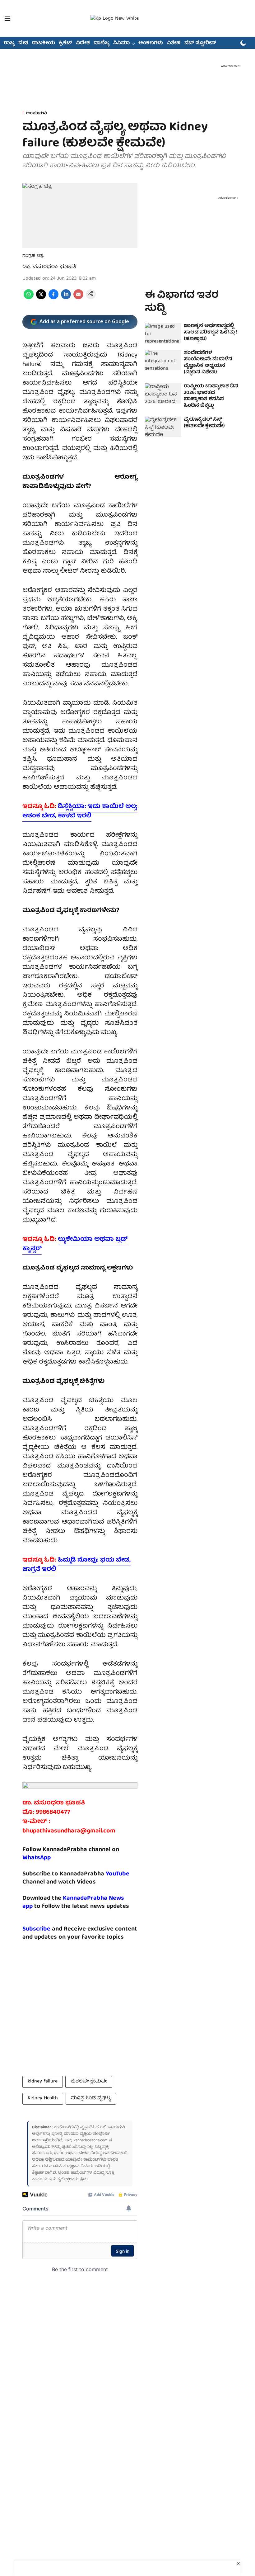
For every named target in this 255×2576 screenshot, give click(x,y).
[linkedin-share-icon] (66, 298)
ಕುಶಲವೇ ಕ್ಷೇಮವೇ (89, 2082)
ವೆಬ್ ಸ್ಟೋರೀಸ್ (200, 43)
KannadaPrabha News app (73, 1902)
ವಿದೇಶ (83, 43)
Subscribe (36, 1929)
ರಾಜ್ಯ (9, 43)
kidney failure (43, 2082)
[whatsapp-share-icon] (29, 298)
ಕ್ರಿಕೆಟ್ (65, 43)
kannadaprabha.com (91, 2141)
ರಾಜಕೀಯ (44, 43)
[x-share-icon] (41, 298)
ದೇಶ (23, 43)
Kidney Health (43, 2098)
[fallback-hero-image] (163, 333)
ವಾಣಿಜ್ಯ (102, 43)
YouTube (118, 1874)
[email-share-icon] (78, 298)
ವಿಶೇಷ (174, 43)
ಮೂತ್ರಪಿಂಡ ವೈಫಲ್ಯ (91, 2098)
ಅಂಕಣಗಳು (151, 43)
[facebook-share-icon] (53, 298)
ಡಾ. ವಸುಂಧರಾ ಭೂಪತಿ (49, 267)
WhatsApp (37, 1858)
